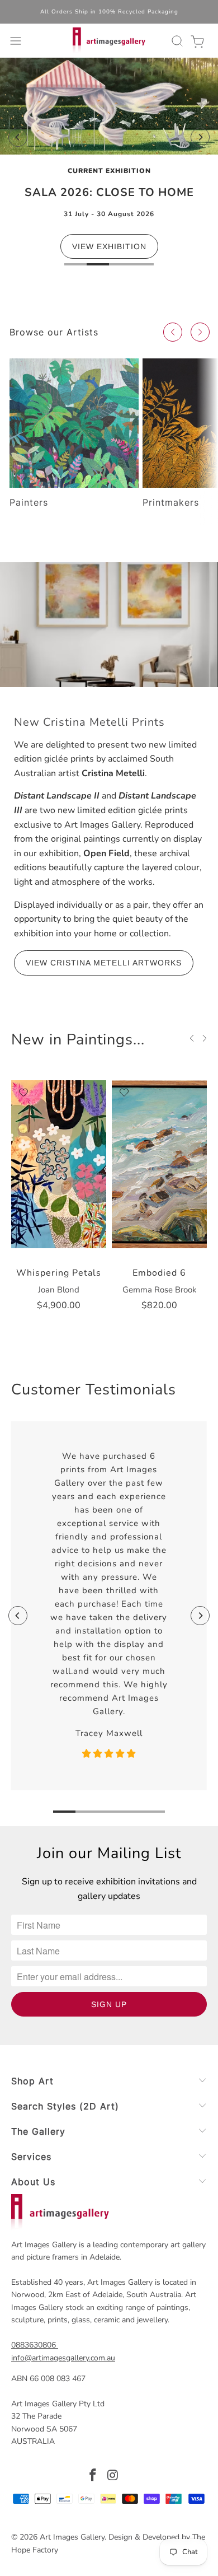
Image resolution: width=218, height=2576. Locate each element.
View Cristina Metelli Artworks (104, 963)
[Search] (176, 41)
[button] (173, 332)
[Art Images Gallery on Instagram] (113, 2477)
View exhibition (109, 246)
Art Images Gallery (72, 2537)
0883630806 (34, 2345)
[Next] (200, 137)
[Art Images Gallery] (109, 41)
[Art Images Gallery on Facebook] (93, 2477)
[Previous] (18, 137)
